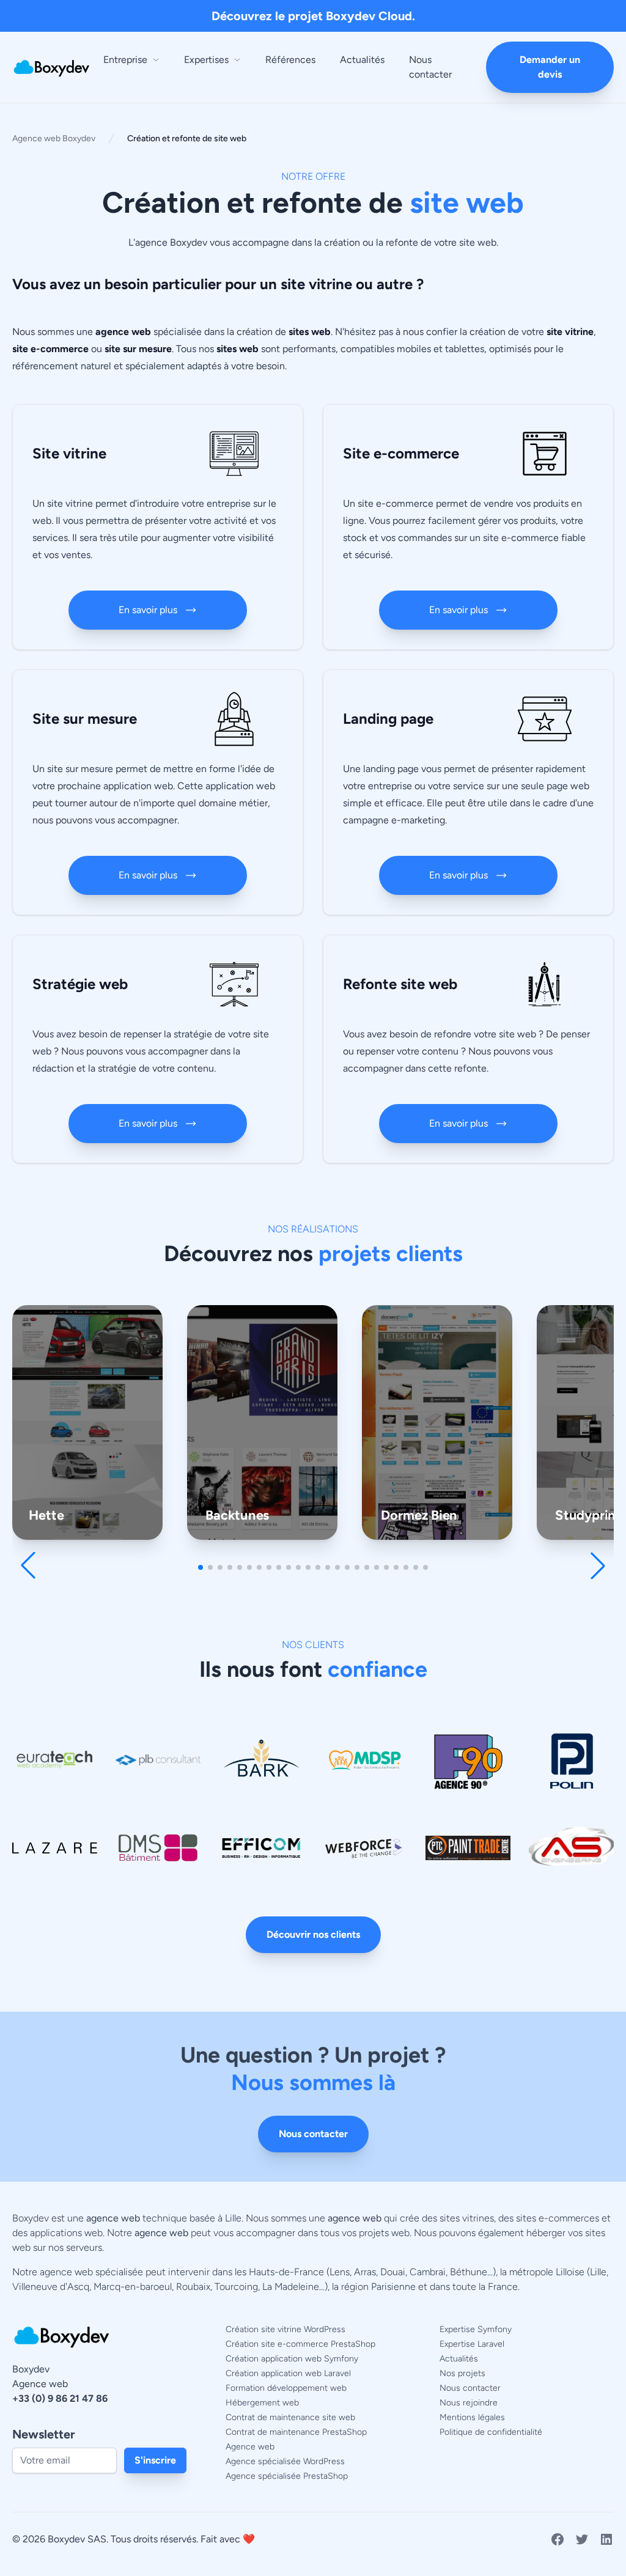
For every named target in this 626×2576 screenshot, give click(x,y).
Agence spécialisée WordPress (285, 2461)
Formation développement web (286, 2388)
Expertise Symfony (476, 2329)
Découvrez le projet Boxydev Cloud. (313, 16)
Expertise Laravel (472, 2344)
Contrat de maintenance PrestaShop (296, 2432)
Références (290, 60)
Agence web (250, 2447)
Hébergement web (262, 2403)
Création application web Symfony (292, 2359)
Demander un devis (550, 67)
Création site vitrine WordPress (285, 2329)
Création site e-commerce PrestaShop (300, 2344)
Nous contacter (430, 67)
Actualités (362, 60)
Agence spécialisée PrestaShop (287, 2476)
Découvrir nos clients (313, 1934)
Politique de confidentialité (491, 2432)
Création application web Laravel (288, 2373)
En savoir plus (148, 610)
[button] (201, 1567)
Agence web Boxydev (54, 138)
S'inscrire (155, 2460)
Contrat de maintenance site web (290, 2417)
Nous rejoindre (469, 2403)
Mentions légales (472, 2417)
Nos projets (462, 2373)
